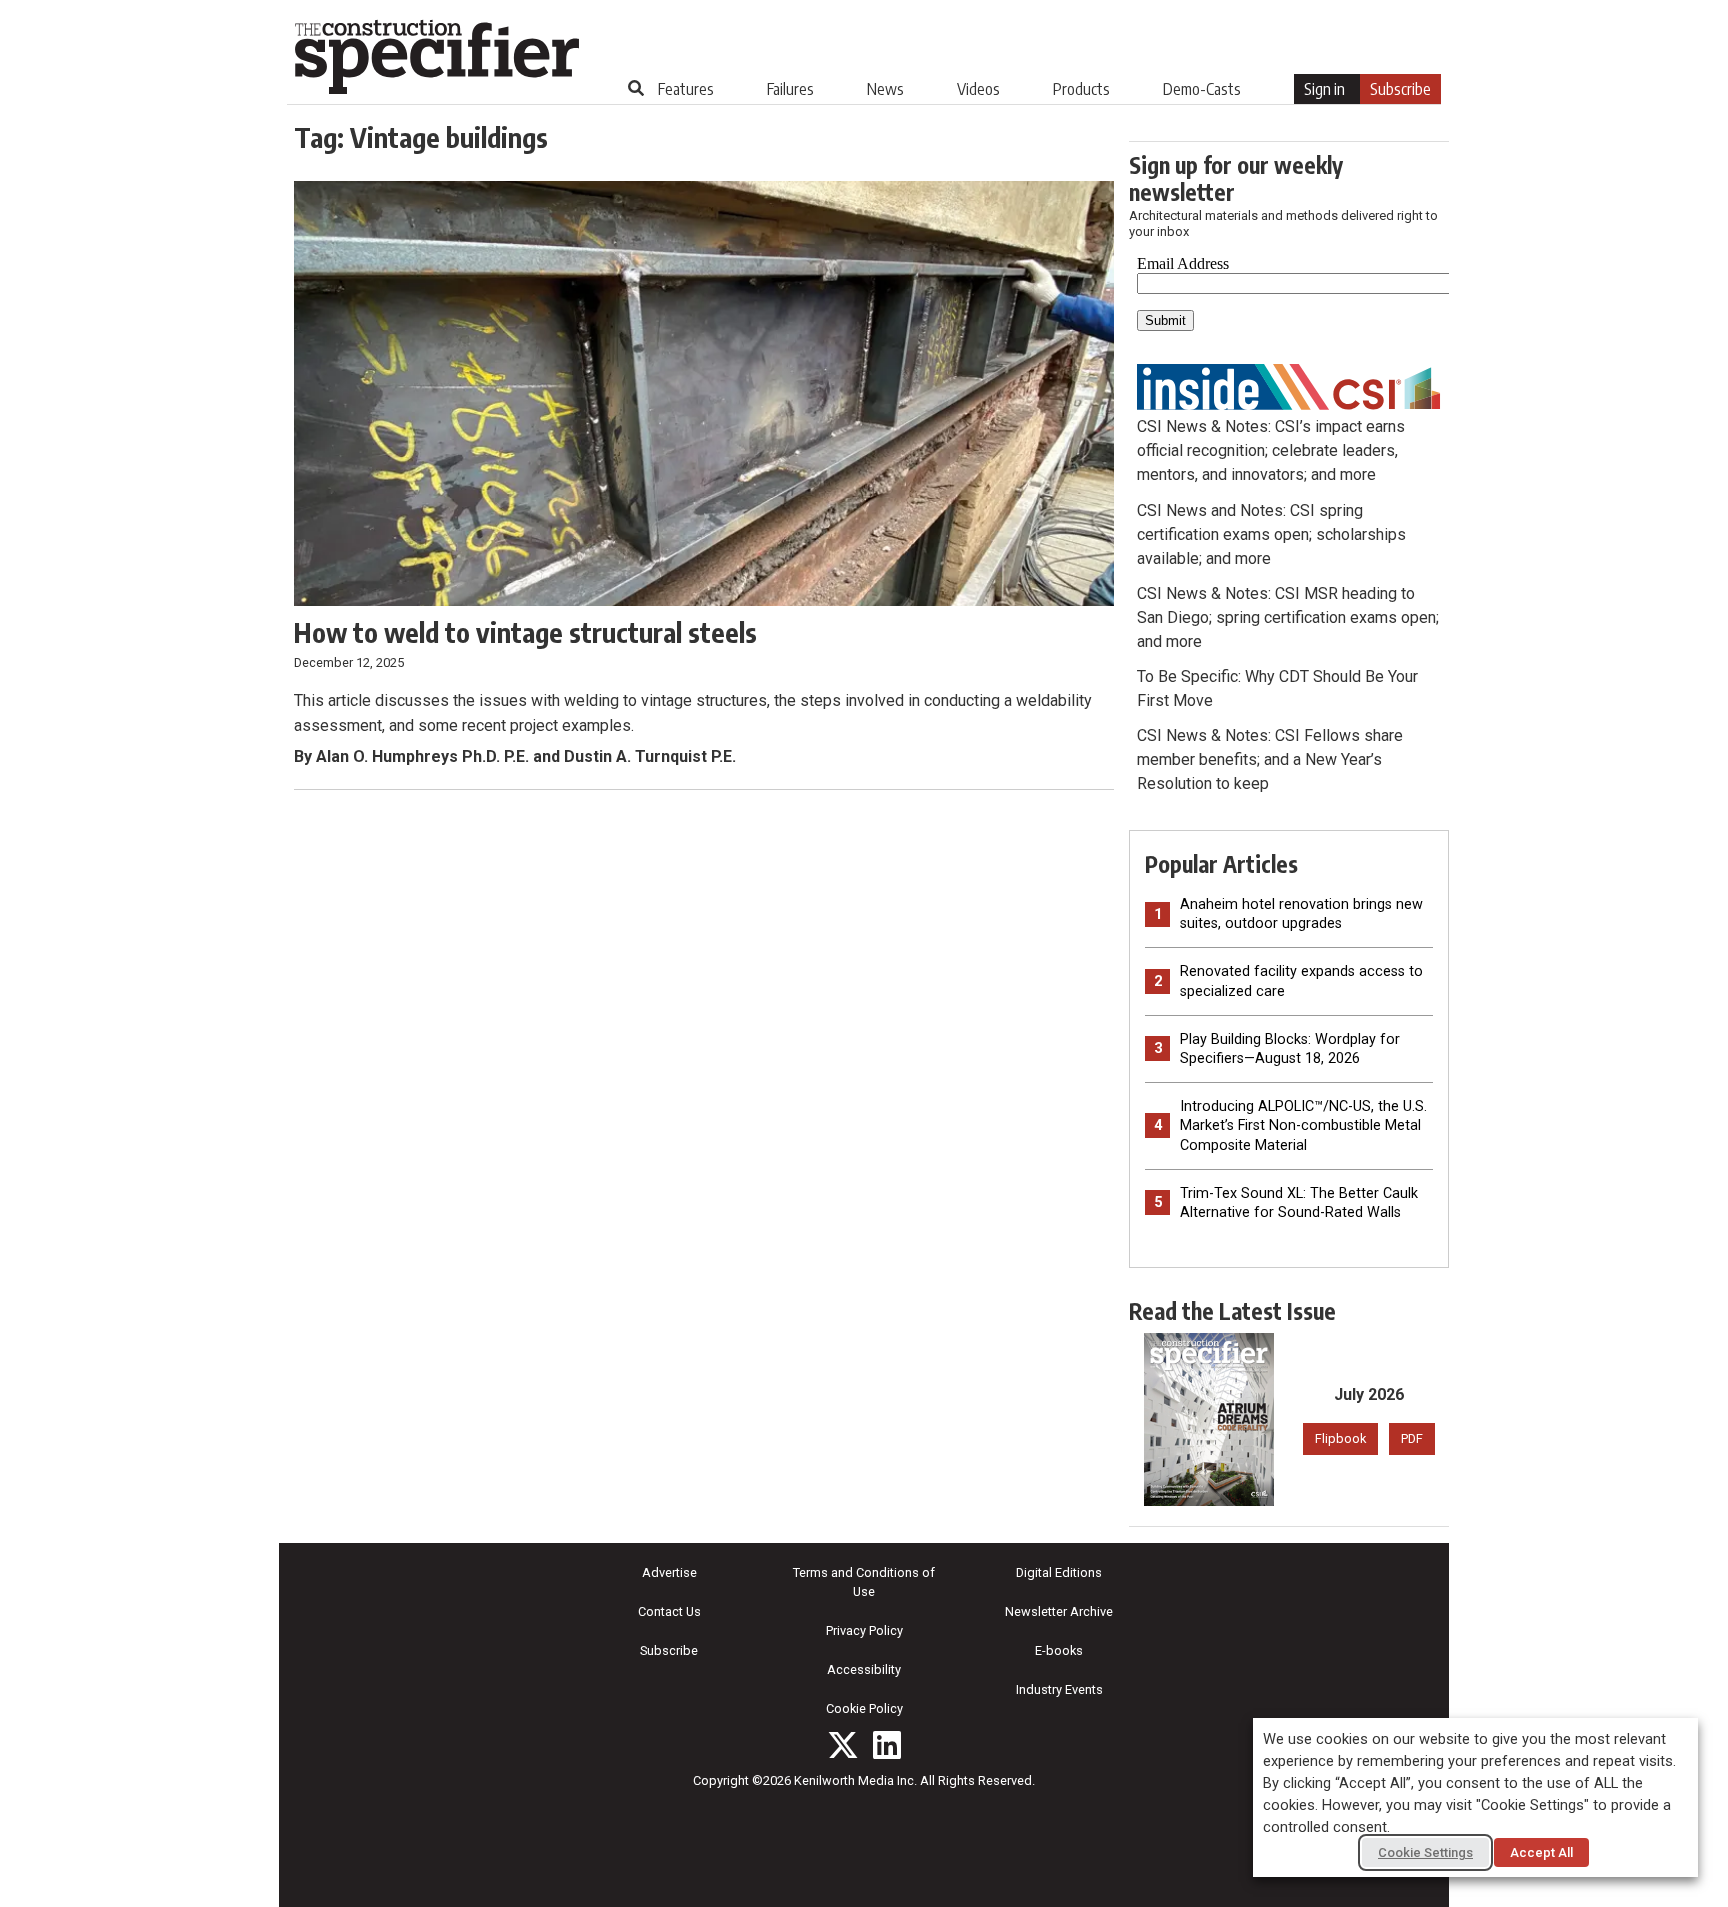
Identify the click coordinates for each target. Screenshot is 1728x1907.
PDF (1412, 1438)
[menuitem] (686, 89)
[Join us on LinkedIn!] (887, 1745)
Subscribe (1400, 89)
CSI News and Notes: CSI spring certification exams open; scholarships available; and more (1271, 534)
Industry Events (1059, 1689)
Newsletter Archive (1059, 1611)
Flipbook (1340, 1438)
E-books (1059, 1650)
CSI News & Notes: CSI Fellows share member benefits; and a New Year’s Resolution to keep (1270, 759)
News (885, 89)
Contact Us (669, 1611)
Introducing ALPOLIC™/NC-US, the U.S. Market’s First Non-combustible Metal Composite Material (1303, 1125)
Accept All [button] (1541, 1852)
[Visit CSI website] (1289, 385)
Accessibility (864, 1669)
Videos (978, 89)
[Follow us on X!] (843, 1745)
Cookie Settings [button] (1425, 1852)
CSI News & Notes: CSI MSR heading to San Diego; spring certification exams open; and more (1288, 617)
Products (1081, 89)
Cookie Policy (864, 1708)
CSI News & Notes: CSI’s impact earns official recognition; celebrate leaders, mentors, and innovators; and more (1271, 450)
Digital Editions (1059, 1572)
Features (686, 89)
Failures (790, 89)
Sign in (1324, 89)
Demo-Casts (1202, 89)
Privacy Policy (864, 1630)
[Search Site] (636, 88)
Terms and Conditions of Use (864, 1582)
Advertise (669, 1572)
